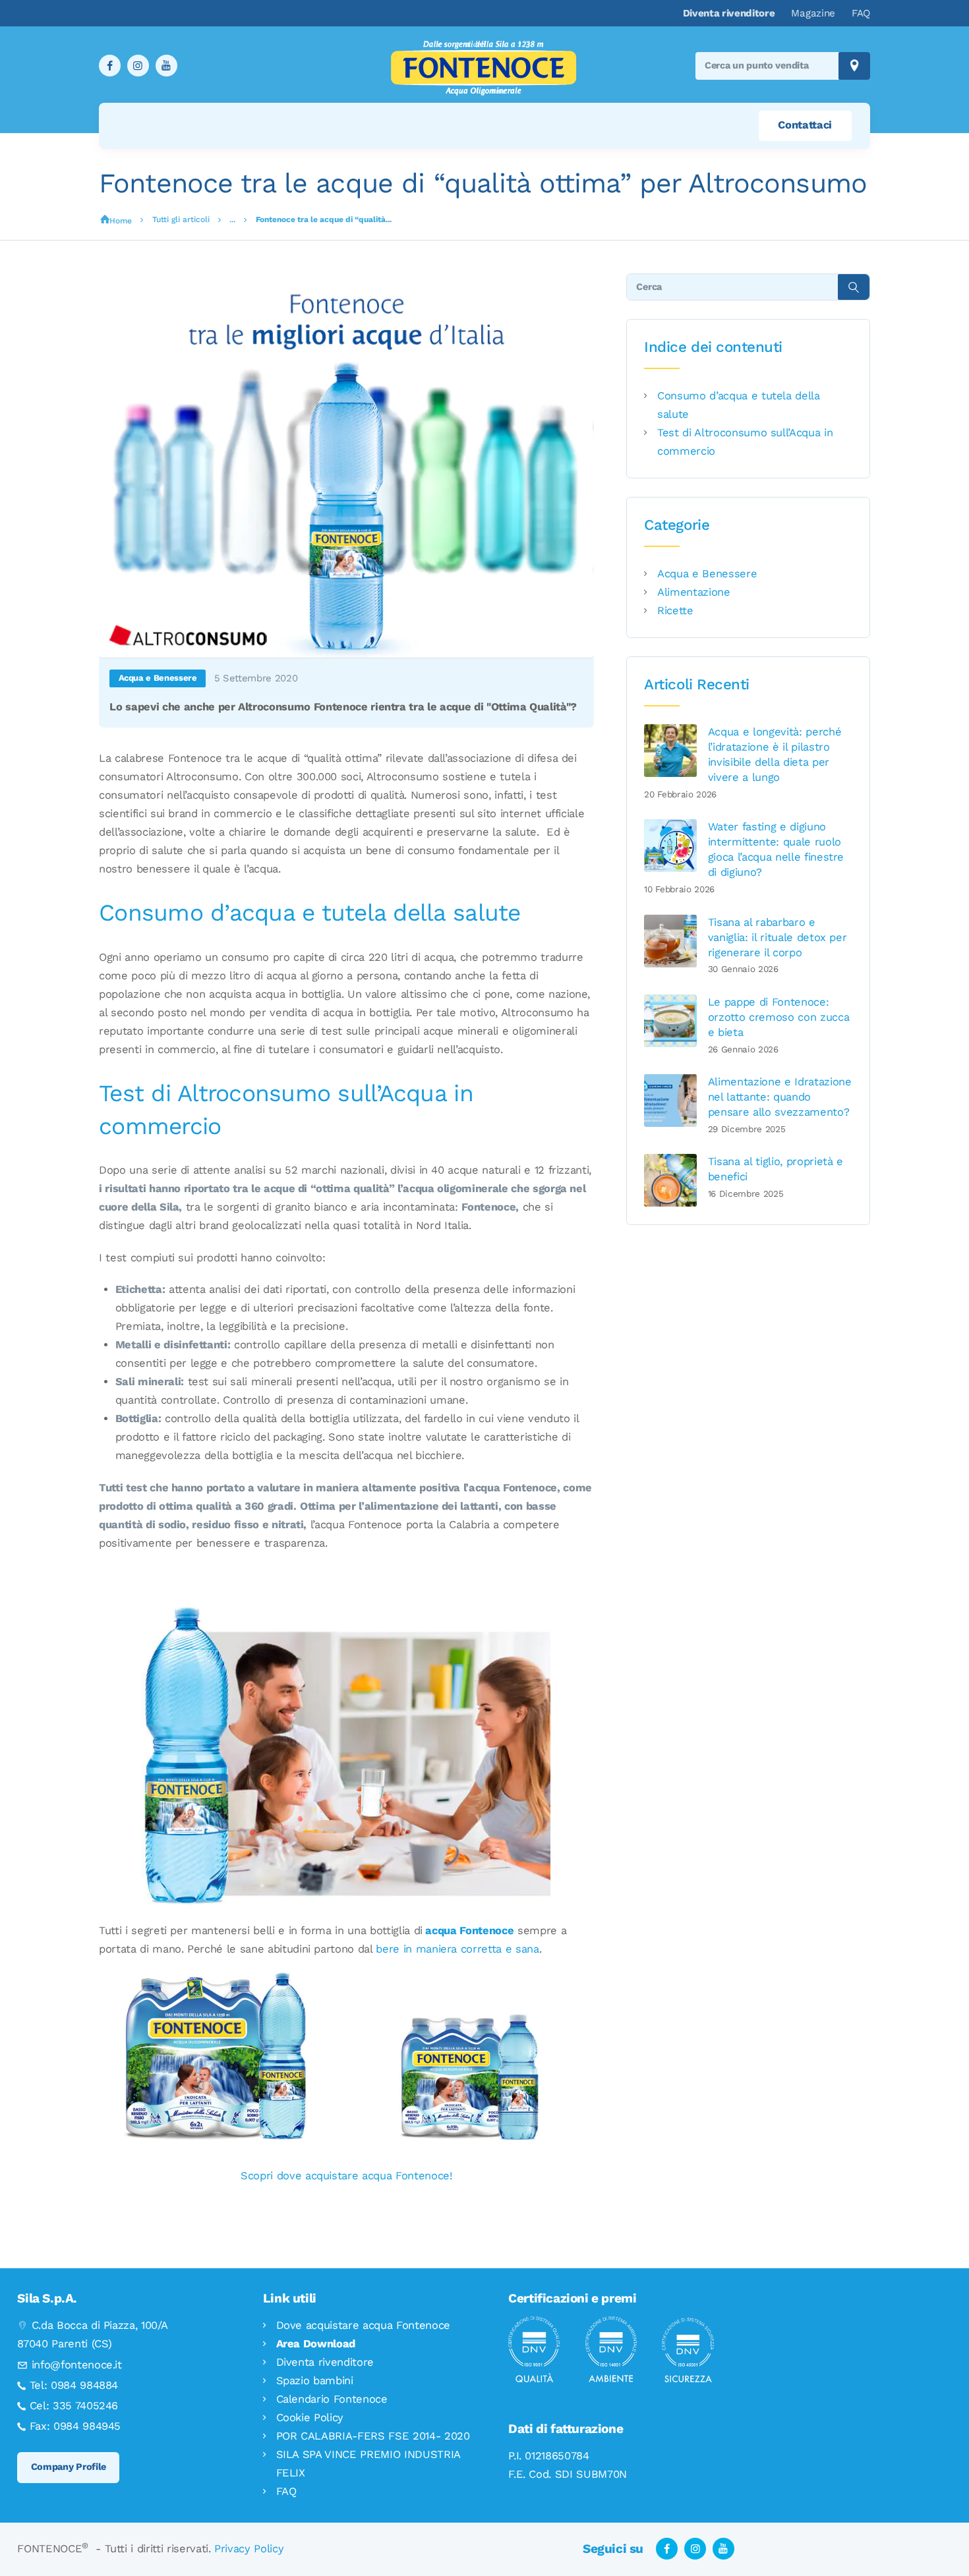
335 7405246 (85, 2406)
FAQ (286, 2491)
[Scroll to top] (930, 2537)
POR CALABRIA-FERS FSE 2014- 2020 (373, 2436)
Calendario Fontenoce (332, 2399)
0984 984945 (87, 2426)
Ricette (675, 611)
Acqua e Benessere (158, 678)
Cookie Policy (310, 2418)
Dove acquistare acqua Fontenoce (363, 2325)
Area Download (316, 2344)
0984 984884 (84, 2385)
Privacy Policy (249, 2549)
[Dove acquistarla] (346, 1981)
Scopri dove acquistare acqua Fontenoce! (346, 2176)
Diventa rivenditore (325, 2362)
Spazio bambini (315, 2381)
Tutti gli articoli (181, 219)
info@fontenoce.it (77, 2365)
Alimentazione (694, 592)
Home (121, 221)
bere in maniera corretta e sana (457, 1949)
